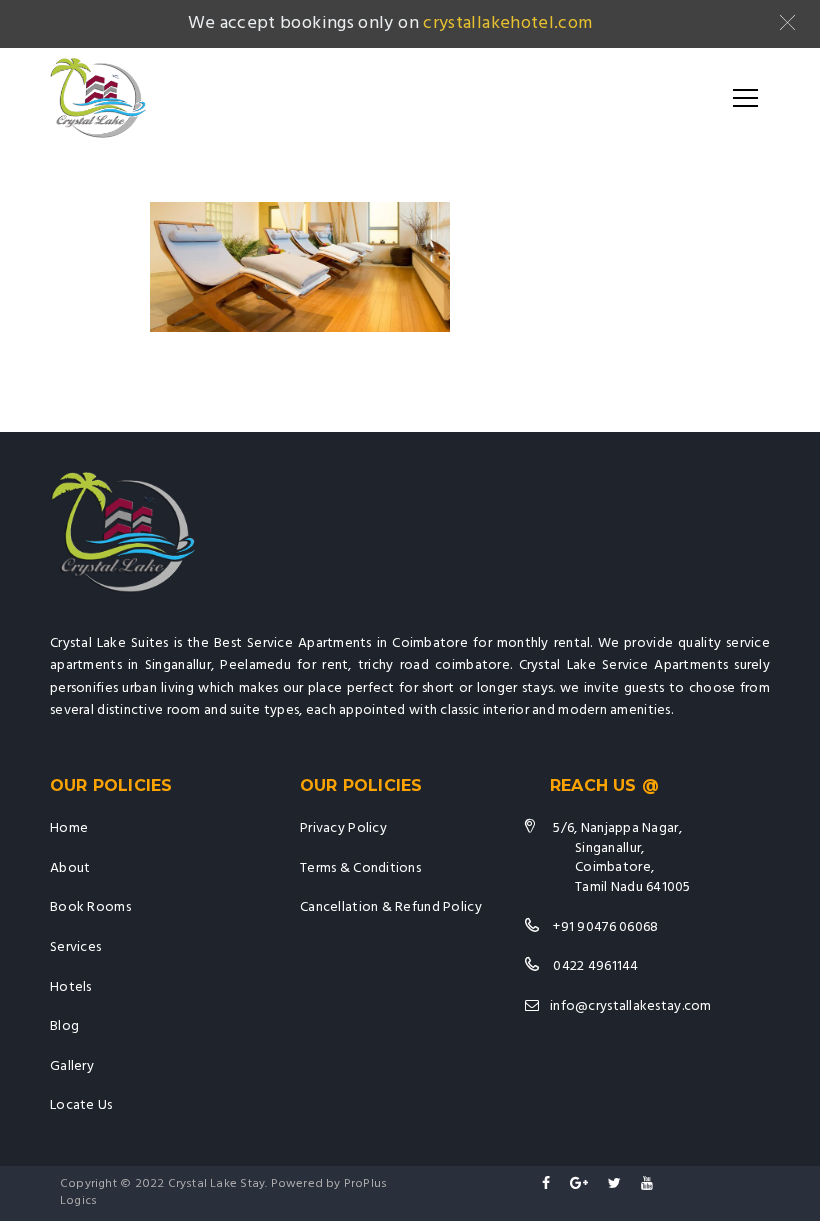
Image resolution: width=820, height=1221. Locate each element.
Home (69, 828)
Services (75, 947)
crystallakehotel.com (507, 23)
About (70, 868)
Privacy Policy (343, 828)
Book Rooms (90, 907)
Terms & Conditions (360, 868)
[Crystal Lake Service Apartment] (98, 98)
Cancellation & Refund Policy (391, 907)
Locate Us (81, 1105)
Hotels (71, 987)
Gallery (72, 1066)
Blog (64, 1026)
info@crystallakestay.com (631, 1006)
